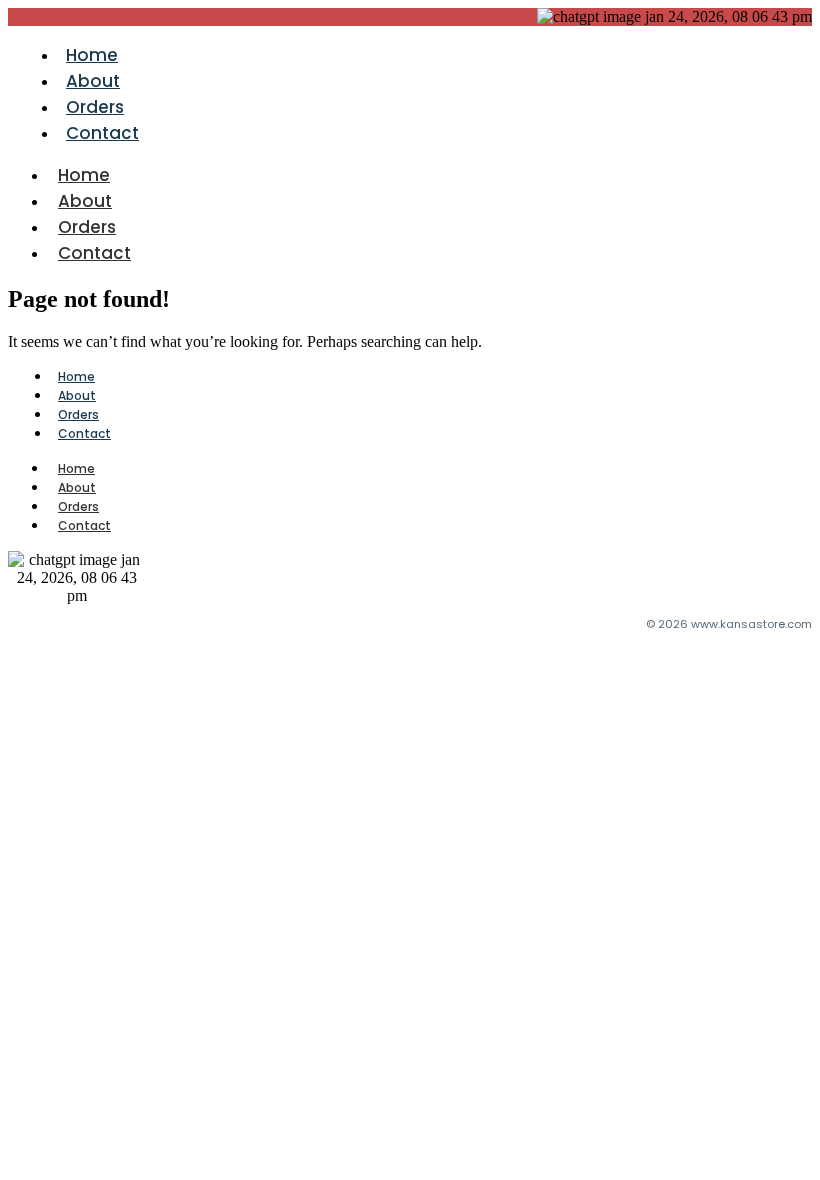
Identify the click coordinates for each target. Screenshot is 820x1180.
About (93, 81)
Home (92, 55)
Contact (102, 133)
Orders (95, 107)
